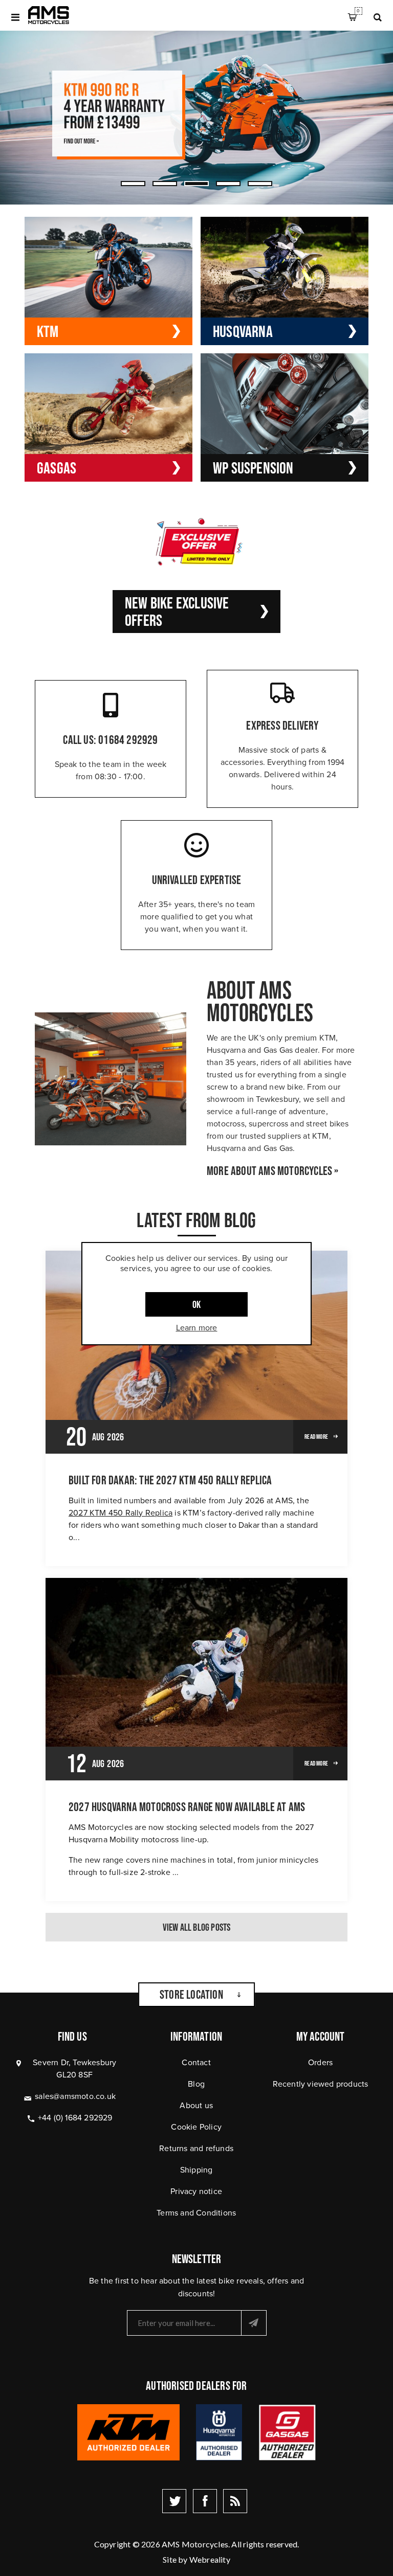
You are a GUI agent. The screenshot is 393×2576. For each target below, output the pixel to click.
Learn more (197, 1328)
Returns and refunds (196, 2148)
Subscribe (254, 2323)
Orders (320, 2062)
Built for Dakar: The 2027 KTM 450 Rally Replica (170, 1480)
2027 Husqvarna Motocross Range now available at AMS (187, 1807)
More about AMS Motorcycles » (273, 1171)
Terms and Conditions (196, 2213)
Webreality (210, 2559)
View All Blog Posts (197, 1927)
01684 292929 (128, 740)
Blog (196, 2084)
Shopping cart (358, 11)
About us (196, 2105)
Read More (316, 1437)
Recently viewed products (321, 2084)
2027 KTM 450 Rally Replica (121, 1513)
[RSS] (235, 2501)
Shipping (196, 2170)
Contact (196, 2062)
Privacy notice (196, 2191)
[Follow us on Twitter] (174, 2501)
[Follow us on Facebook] (205, 2501)
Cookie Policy (196, 2127)
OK (196, 1304)
